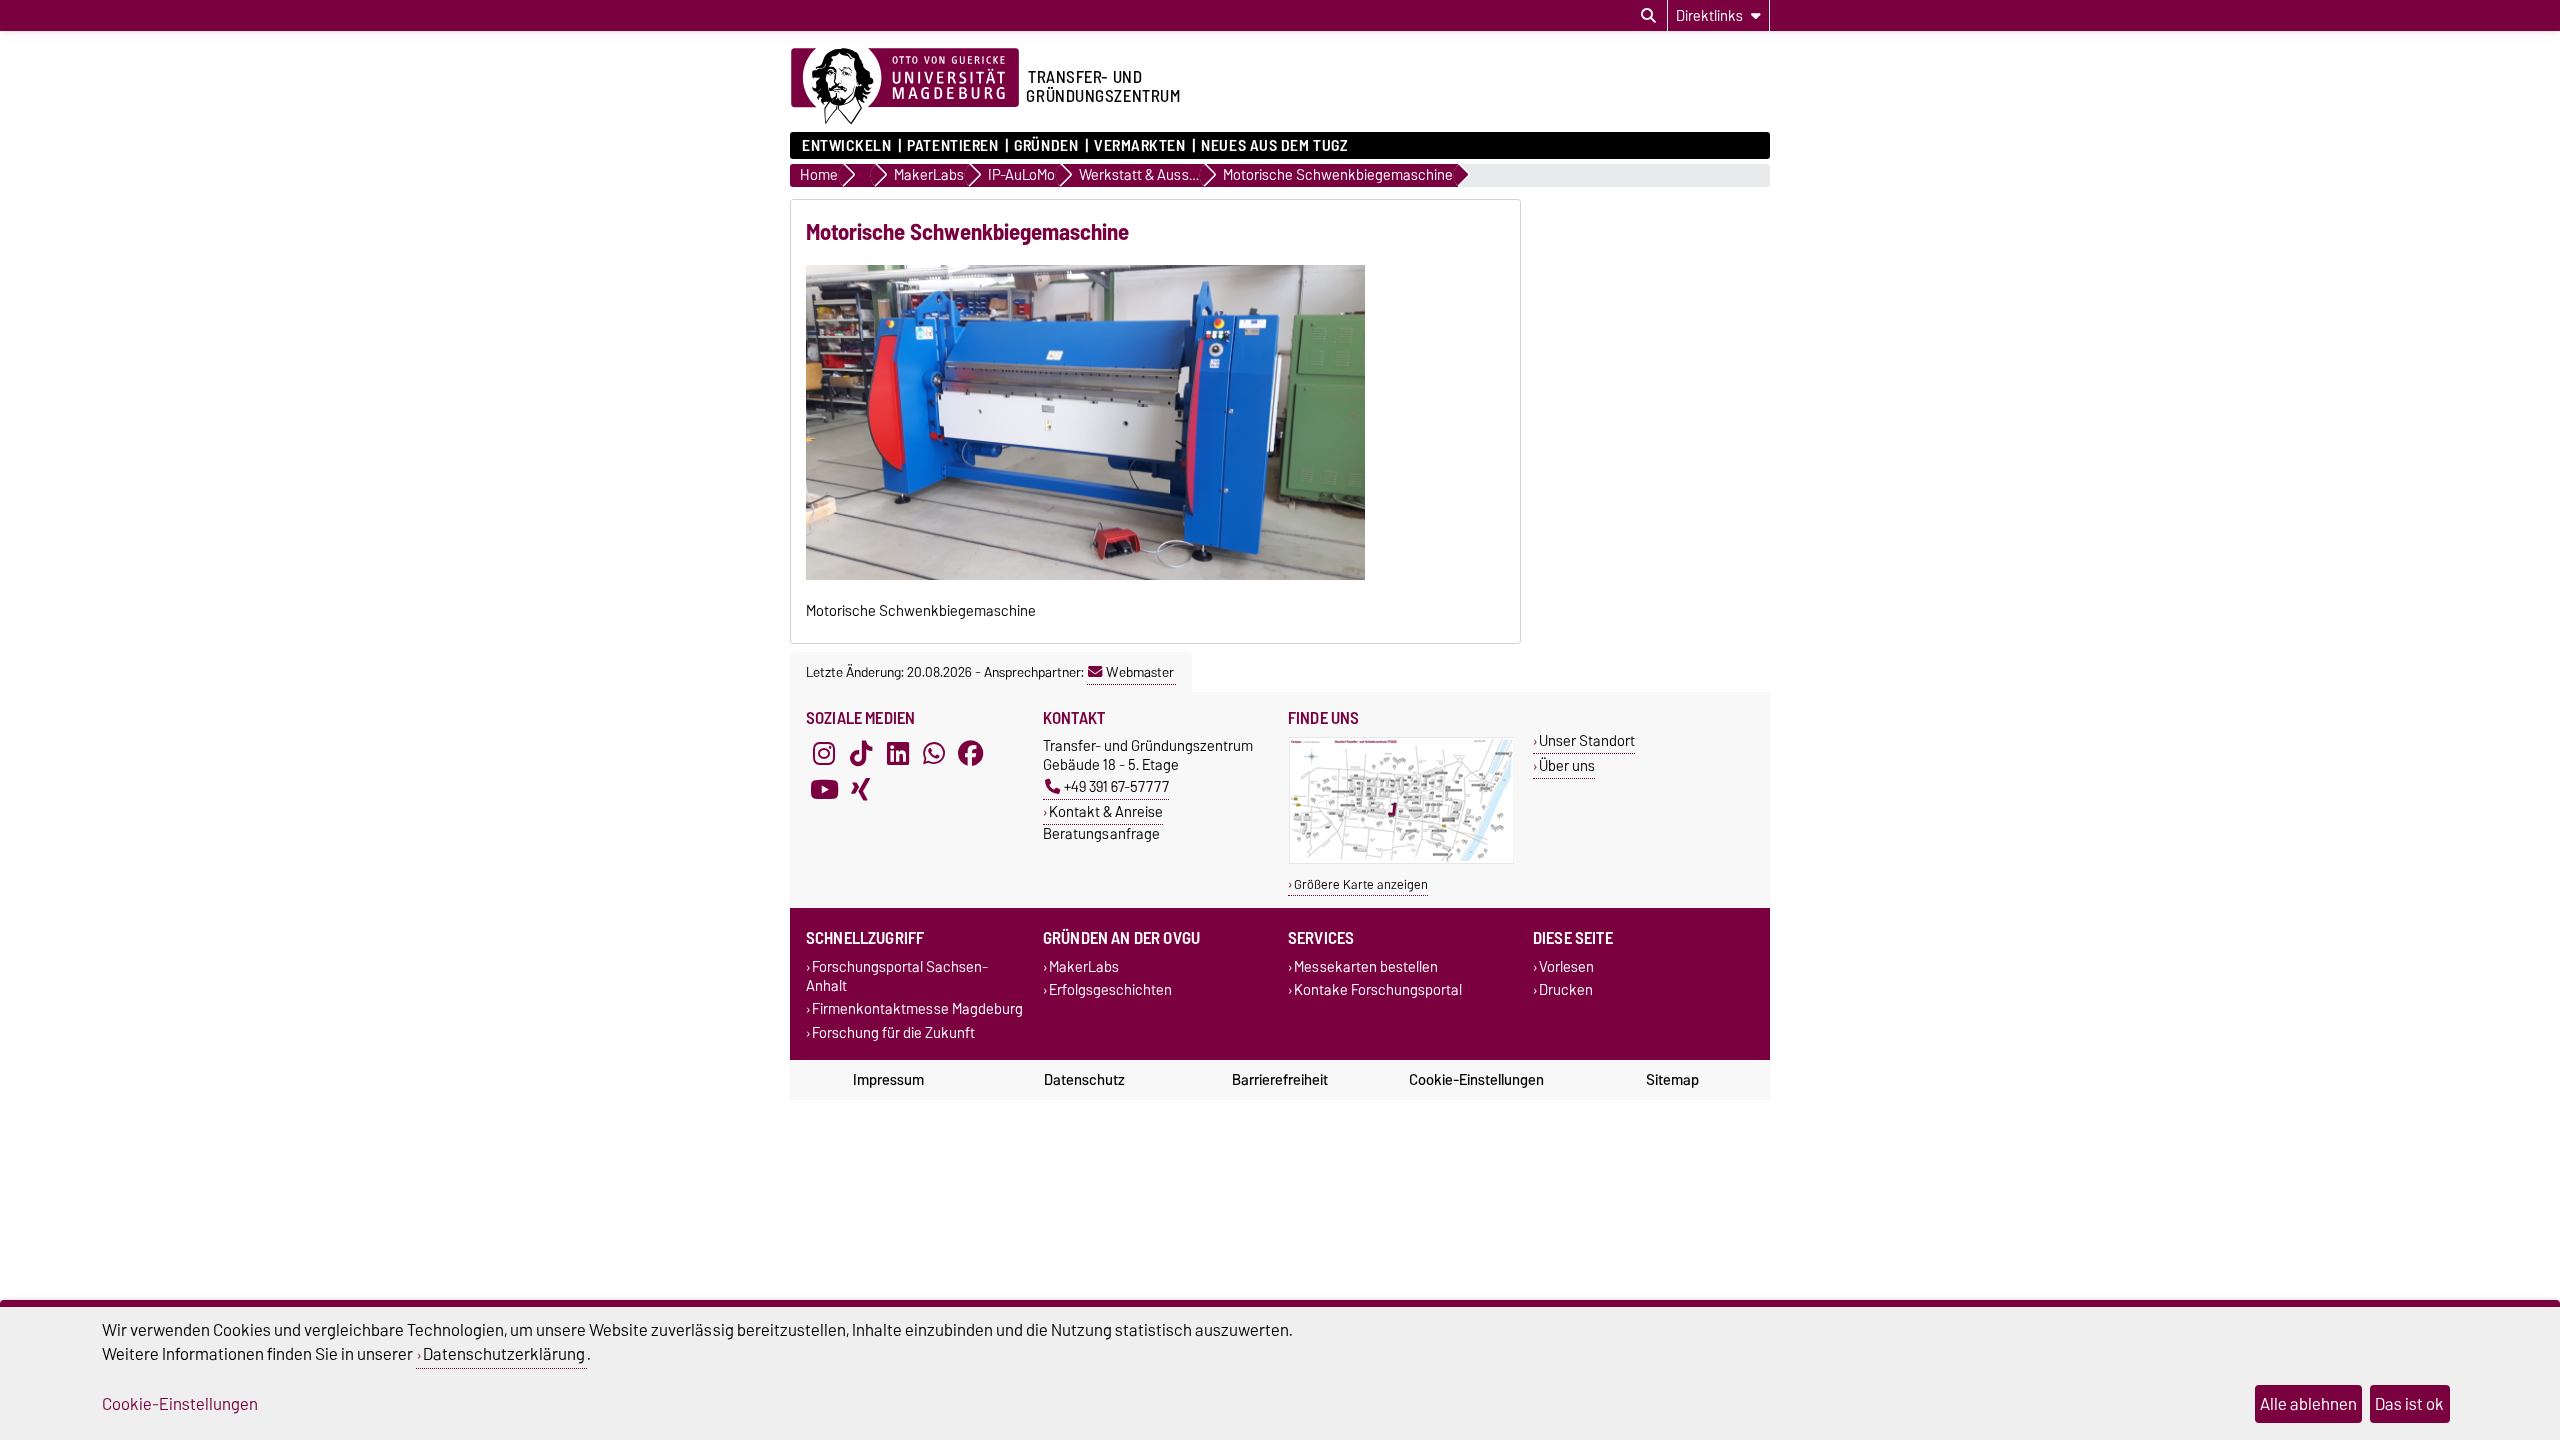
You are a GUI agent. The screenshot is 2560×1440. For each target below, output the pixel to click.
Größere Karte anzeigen (1361, 884)
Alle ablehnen (2308, 1404)
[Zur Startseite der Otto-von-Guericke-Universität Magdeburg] (905, 87)
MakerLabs (1084, 967)
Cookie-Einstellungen (1476, 1080)
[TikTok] (861, 754)
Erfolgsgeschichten (1110, 990)
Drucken (1566, 990)
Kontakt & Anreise (1106, 811)
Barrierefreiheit (1280, 1080)
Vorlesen (1566, 967)
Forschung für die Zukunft (893, 1032)
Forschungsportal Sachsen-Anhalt (897, 977)
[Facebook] (971, 754)
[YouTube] (824, 790)
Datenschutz (1084, 1080)
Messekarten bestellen (1366, 967)
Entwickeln (847, 146)
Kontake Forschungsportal (1378, 990)
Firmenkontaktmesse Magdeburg (917, 1009)
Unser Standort (1587, 740)
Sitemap (1672, 1080)
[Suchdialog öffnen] (1648, 16)
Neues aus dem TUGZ (1274, 146)
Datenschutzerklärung (504, 1354)
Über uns (1567, 765)
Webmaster (1140, 672)
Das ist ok (2409, 1404)
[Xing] (861, 790)
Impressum (888, 1080)
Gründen (1046, 146)
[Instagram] (824, 754)
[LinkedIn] (898, 754)
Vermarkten (1140, 146)
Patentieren (952, 146)
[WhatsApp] (934, 754)
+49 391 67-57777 (1116, 786)
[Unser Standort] (1401, 859)
